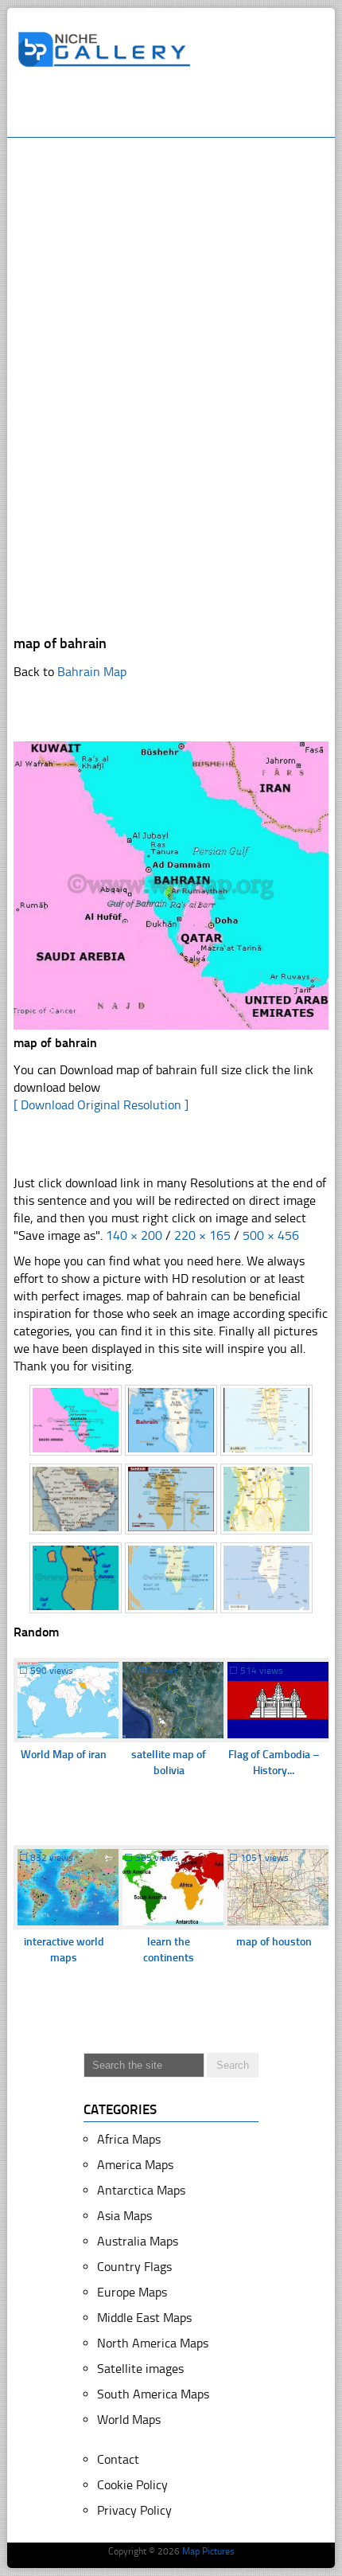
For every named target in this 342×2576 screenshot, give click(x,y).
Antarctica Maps (141, 2190)
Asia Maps (124, 2216)
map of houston (274, 1942)
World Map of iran (64, 1755)
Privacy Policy (134, 2510)
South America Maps (153, 2394)
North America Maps (153, 2343)
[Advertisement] (180, 109)
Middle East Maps (144, 2318)
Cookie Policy (132, 2485)
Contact (118, 2459)
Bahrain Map (92, 672)
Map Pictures (208, 2551)
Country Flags (134, 2267)
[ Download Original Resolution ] (101, 1105)
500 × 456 (271, 1235)
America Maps (135, 2165)
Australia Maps (138, 2241)
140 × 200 (134, 1235)
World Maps (129, 2420)
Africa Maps (129, 2139)
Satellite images (140, 2369)
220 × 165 (202, 1235)
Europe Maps (132, 2292)
